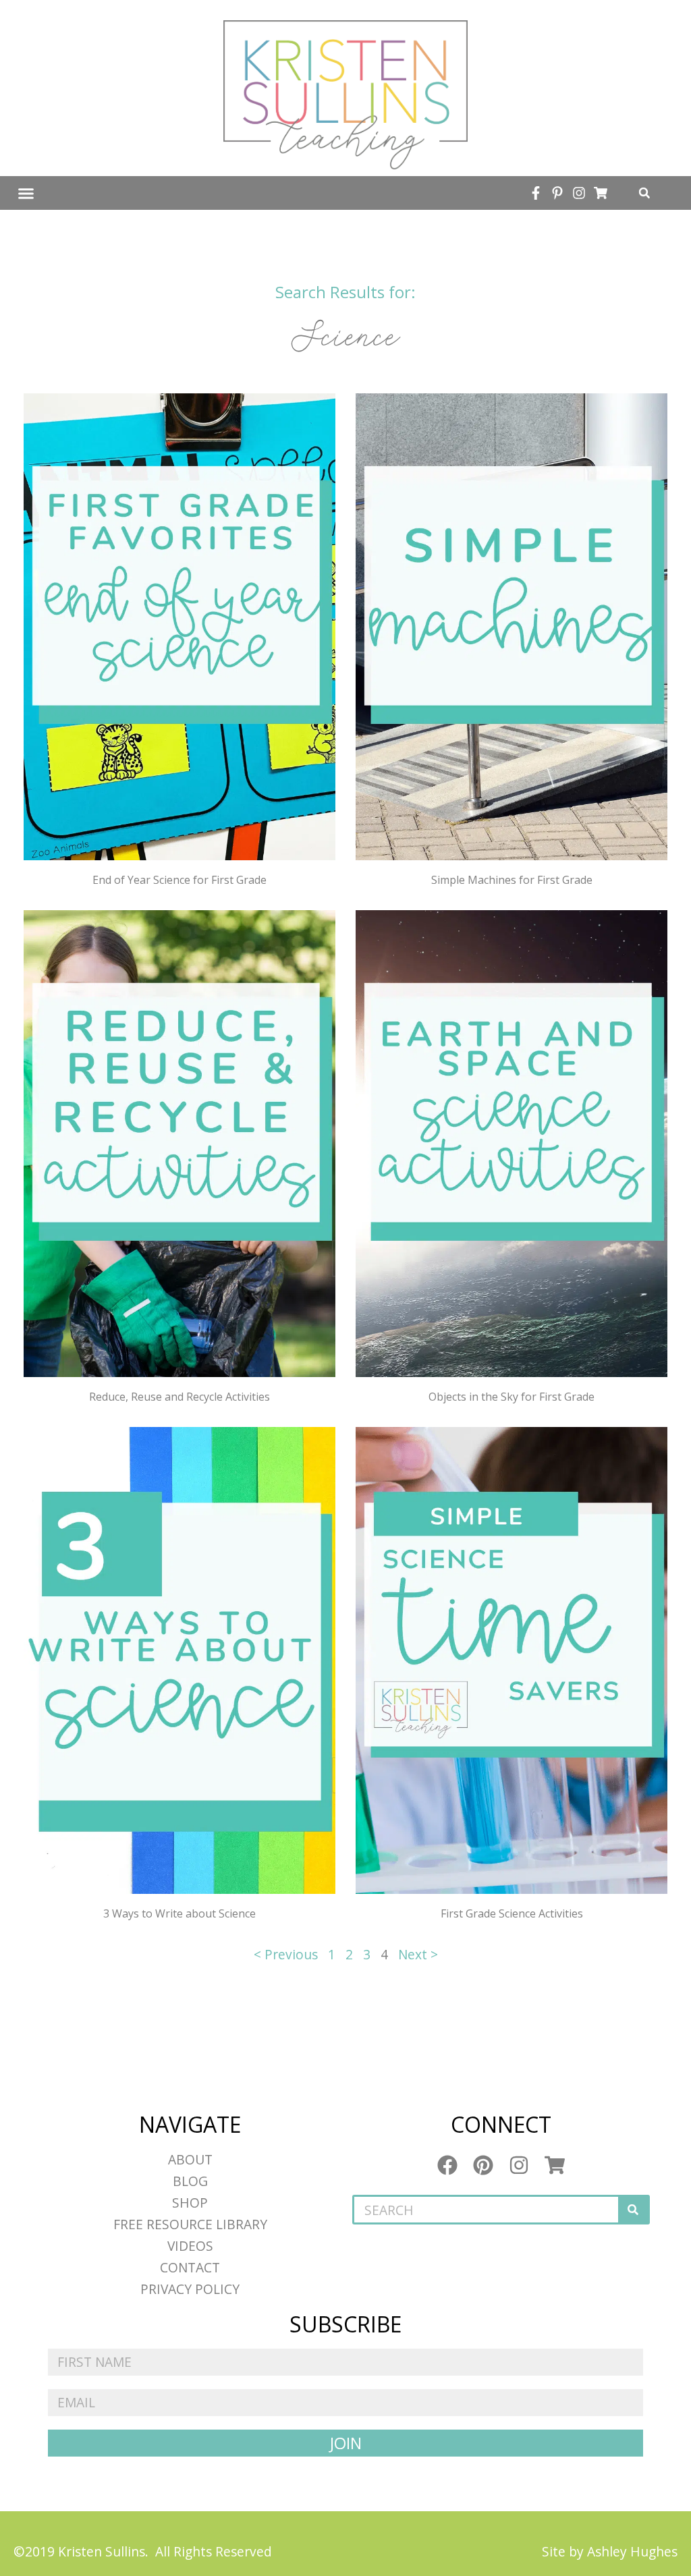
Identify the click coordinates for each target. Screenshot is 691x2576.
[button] (26, 193)
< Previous (286, 1954)
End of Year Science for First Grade (179, 880)
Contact (190, 2267)
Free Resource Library (190, 2224)
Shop (190, 2203)
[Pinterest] (483, 2165)
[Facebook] (447, 2165)
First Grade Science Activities (512, 1913)
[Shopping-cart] (601, 193)
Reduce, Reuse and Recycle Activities (179, 1397)
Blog (190, 2181)
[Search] (633, 2210)
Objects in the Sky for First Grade (512, 1397)
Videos (190, 2246)
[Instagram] (579, 193)
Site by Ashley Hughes (610, 2551)
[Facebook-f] (536, 193)
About (190, 2159)
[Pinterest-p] (557, 193)
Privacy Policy (190, 2289)
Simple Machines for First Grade (512, 880)
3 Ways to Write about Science (179, 1913)
